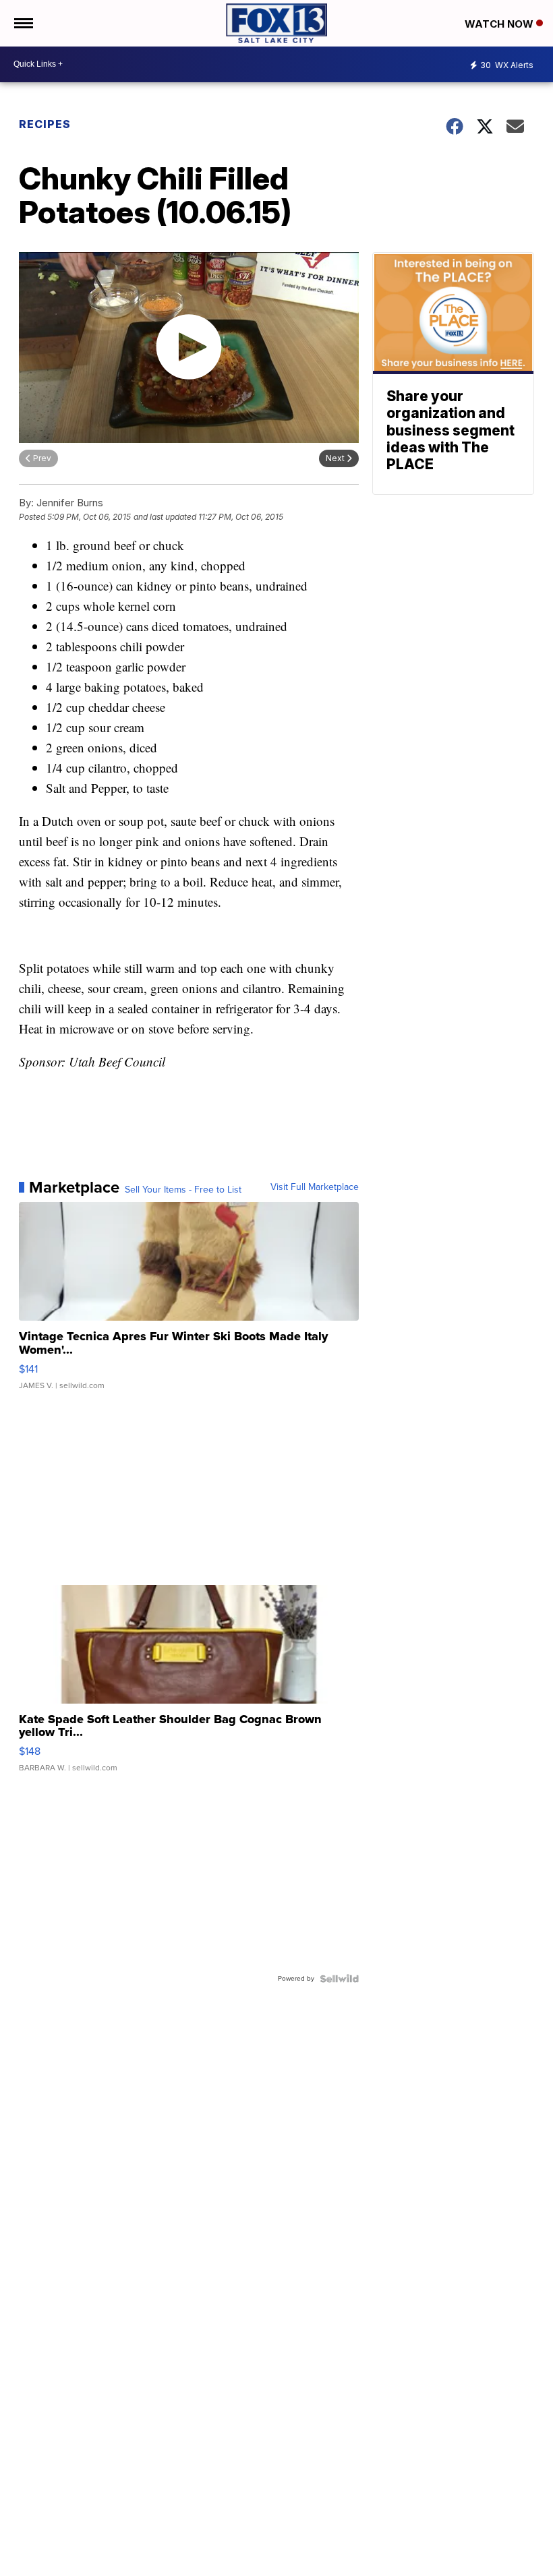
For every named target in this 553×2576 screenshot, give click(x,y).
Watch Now (500, 24)
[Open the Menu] (23, 23)
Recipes (45, 124)
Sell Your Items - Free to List (183, 1190)
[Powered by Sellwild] (339, 1979)
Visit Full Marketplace (315, 1187)
